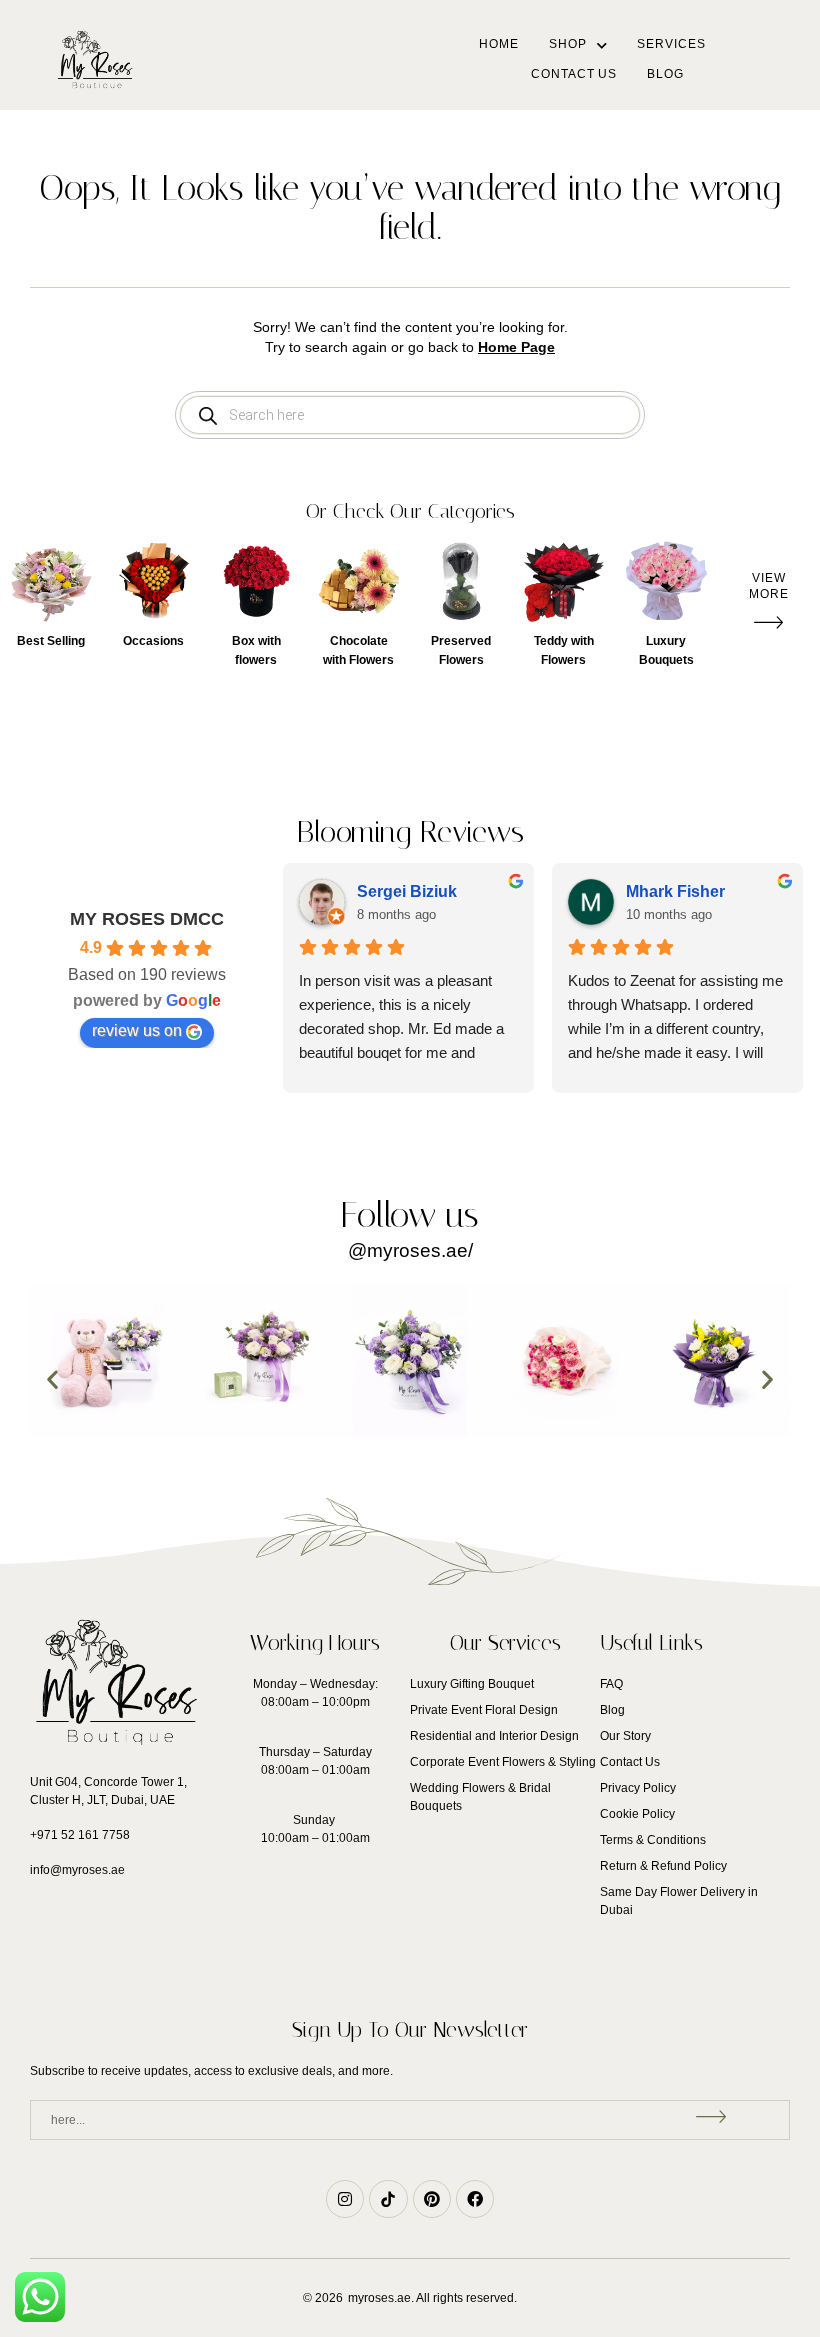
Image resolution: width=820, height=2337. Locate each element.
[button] (768, 586)
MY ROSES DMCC (147, 919)
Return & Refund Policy (663, 1866)
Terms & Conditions (653, 1840)
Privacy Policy (638, 1788)
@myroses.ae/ (410, 1250)
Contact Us (574, 74)
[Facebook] (475, 2199)
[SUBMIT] (714, 2120)
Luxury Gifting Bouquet (472, 1684)
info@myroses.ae (77, 1870)
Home (499, 44)
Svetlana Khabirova (443, 891)
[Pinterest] (432, 2199)
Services (671, 44)
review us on (137, 1030)
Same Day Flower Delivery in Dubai (679, 1901)
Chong (663, 891)
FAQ (611, 1684)
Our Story (625, 1736)
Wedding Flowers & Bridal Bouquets (480, 1797)
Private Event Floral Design (484, 1710)
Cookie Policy (637, 1814)
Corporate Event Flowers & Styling (503, 1762)
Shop (568, 44)
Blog (665, 74)
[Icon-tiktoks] (388, 2199)
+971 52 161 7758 (80, 1835)
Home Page (516, 347)
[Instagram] (345, 2199)
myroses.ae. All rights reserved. (432, 2298)
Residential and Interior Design (494, 1736)
